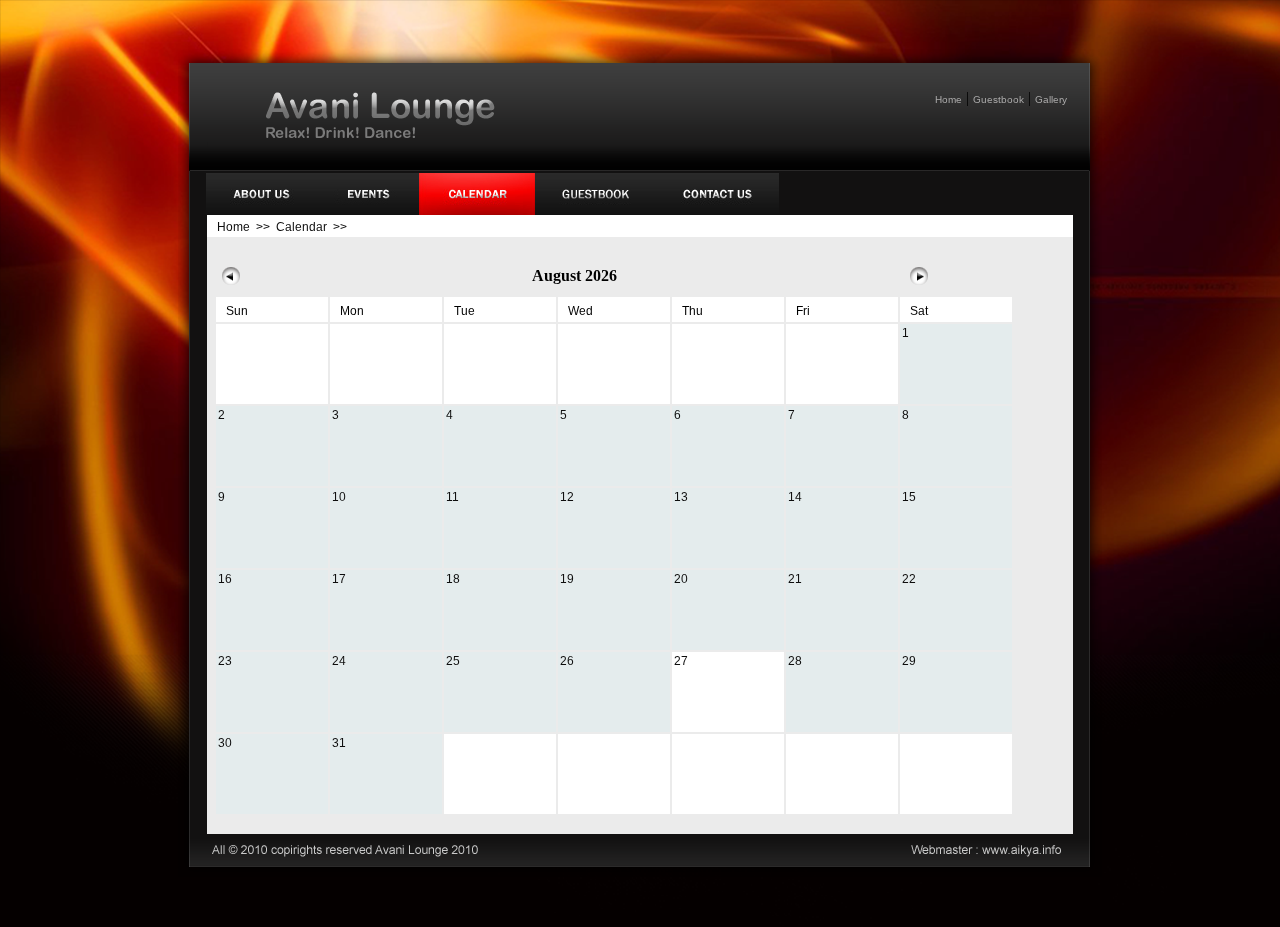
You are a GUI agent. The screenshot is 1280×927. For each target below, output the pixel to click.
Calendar (301, 227)
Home (948, 99)
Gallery (1051, 99)
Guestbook (998, 99)
